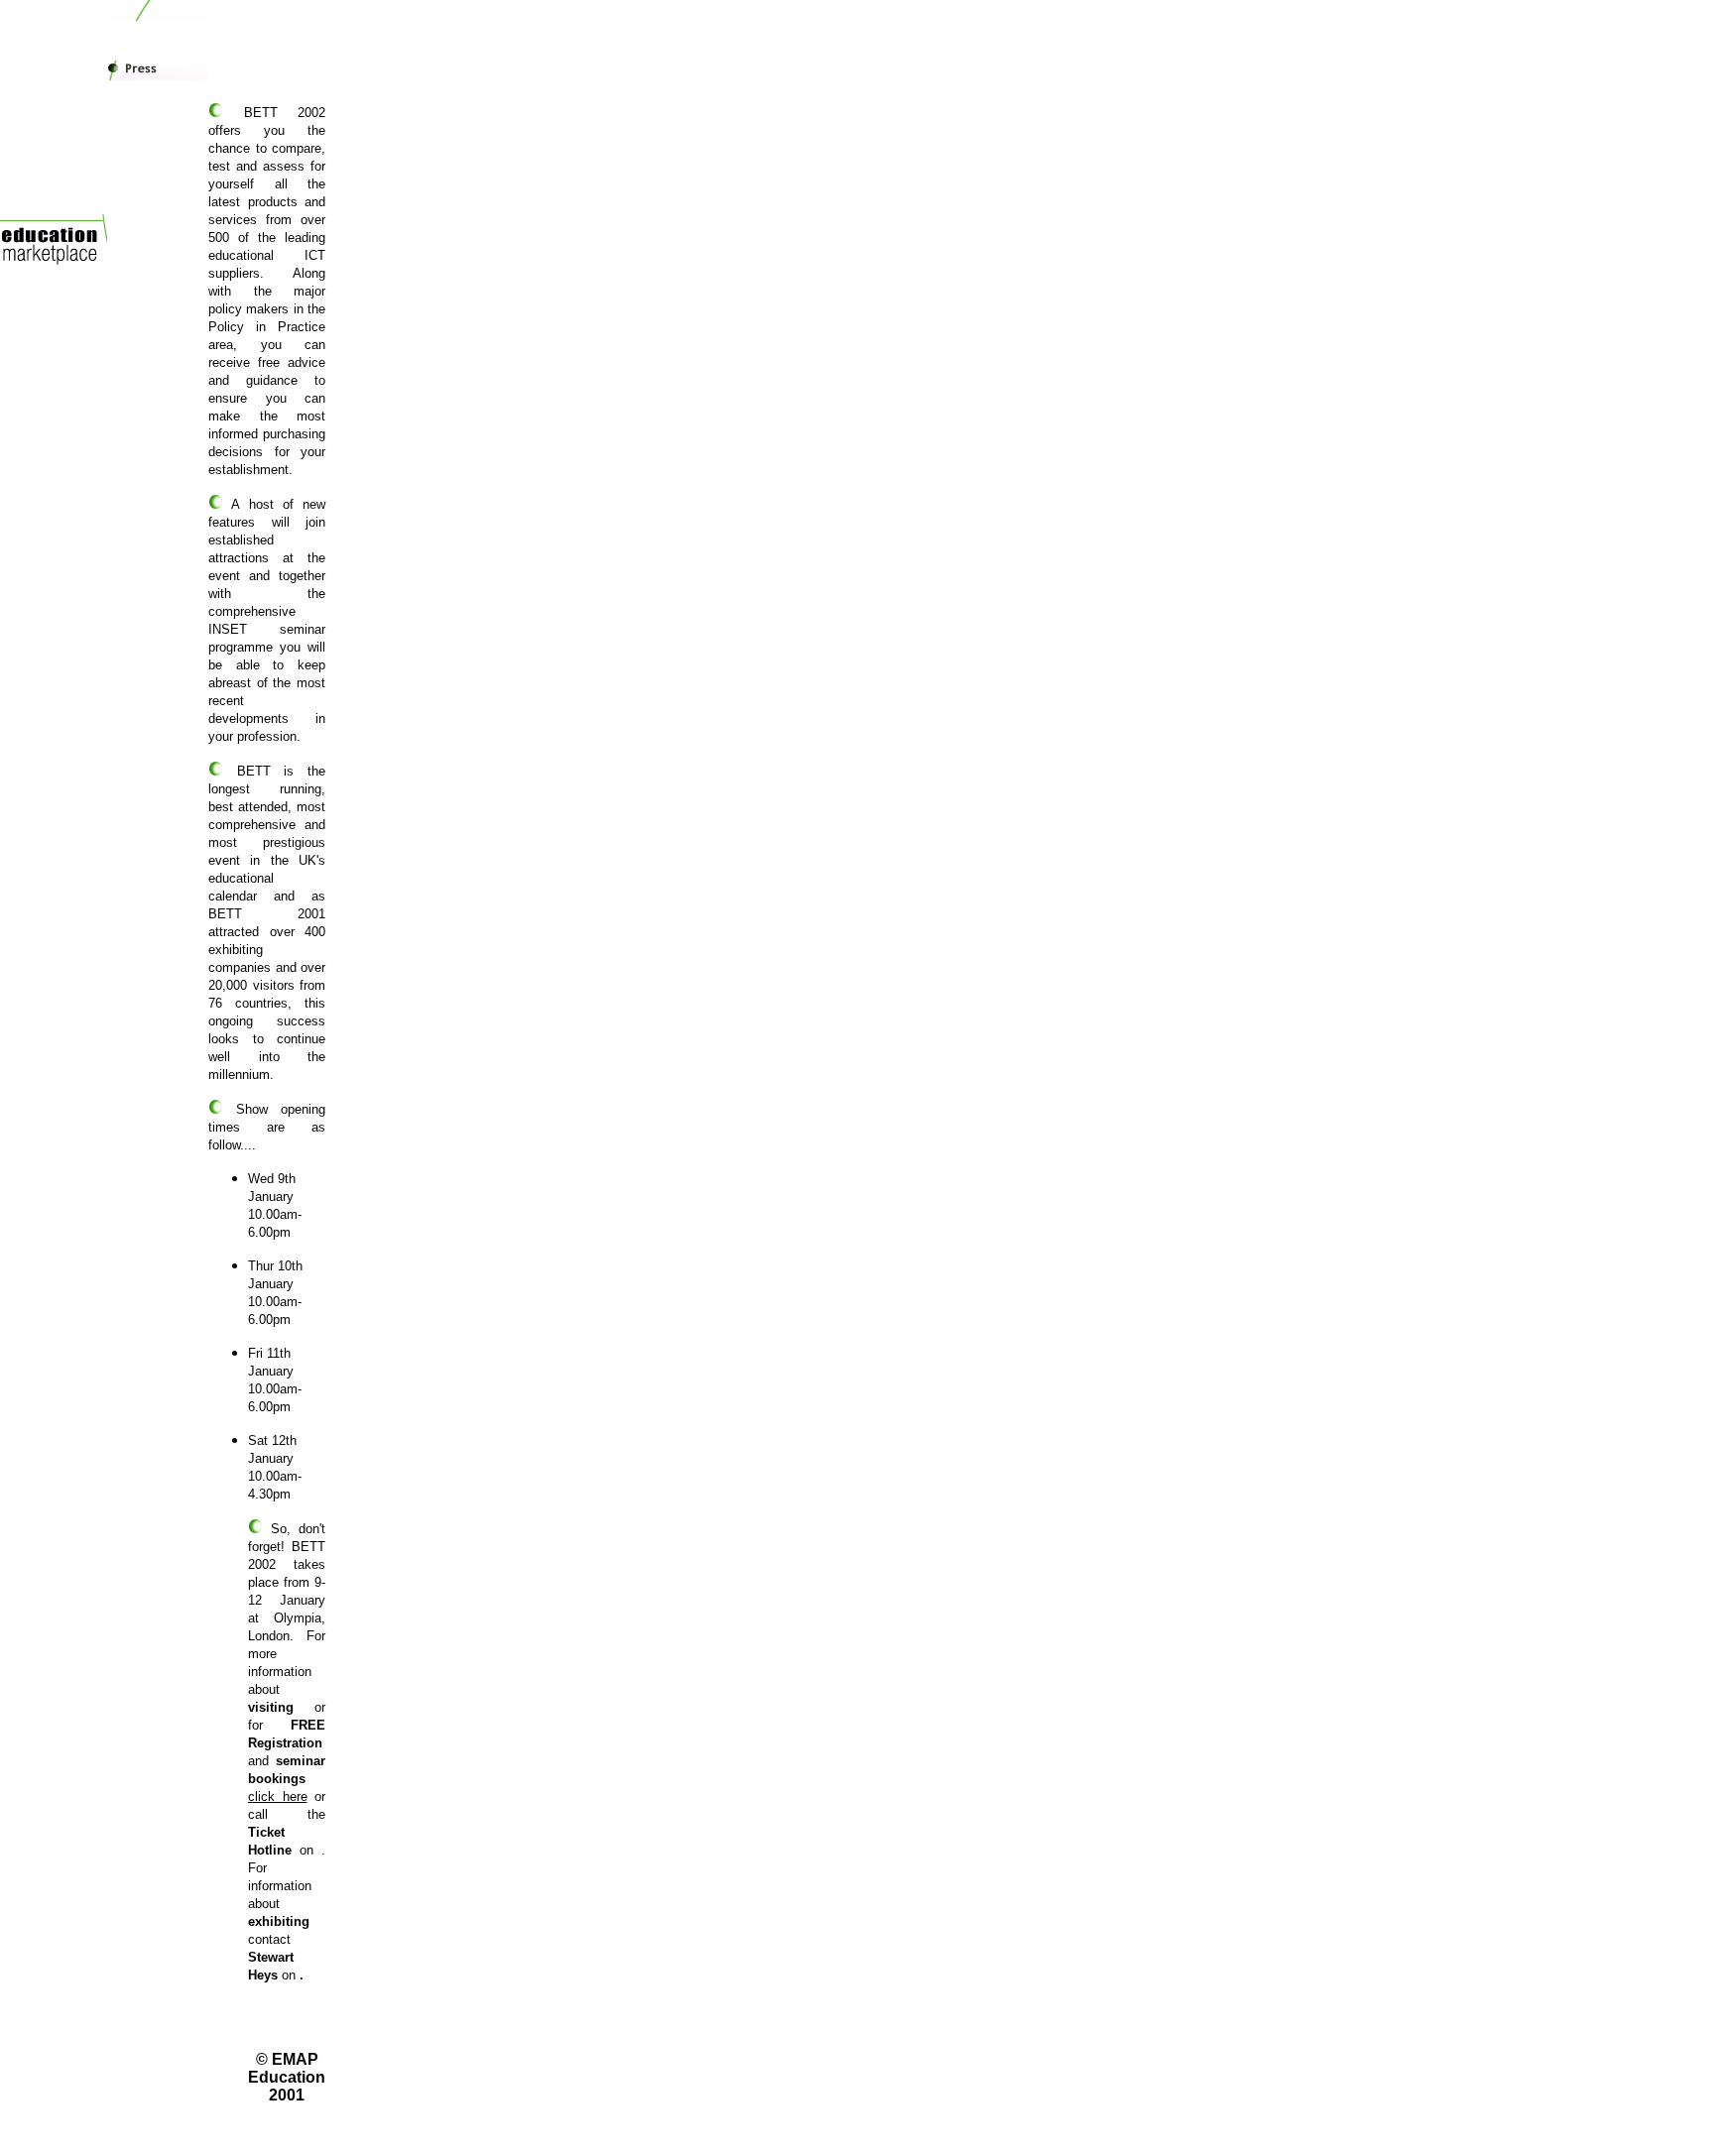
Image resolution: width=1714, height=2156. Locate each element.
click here (278, 1797)
